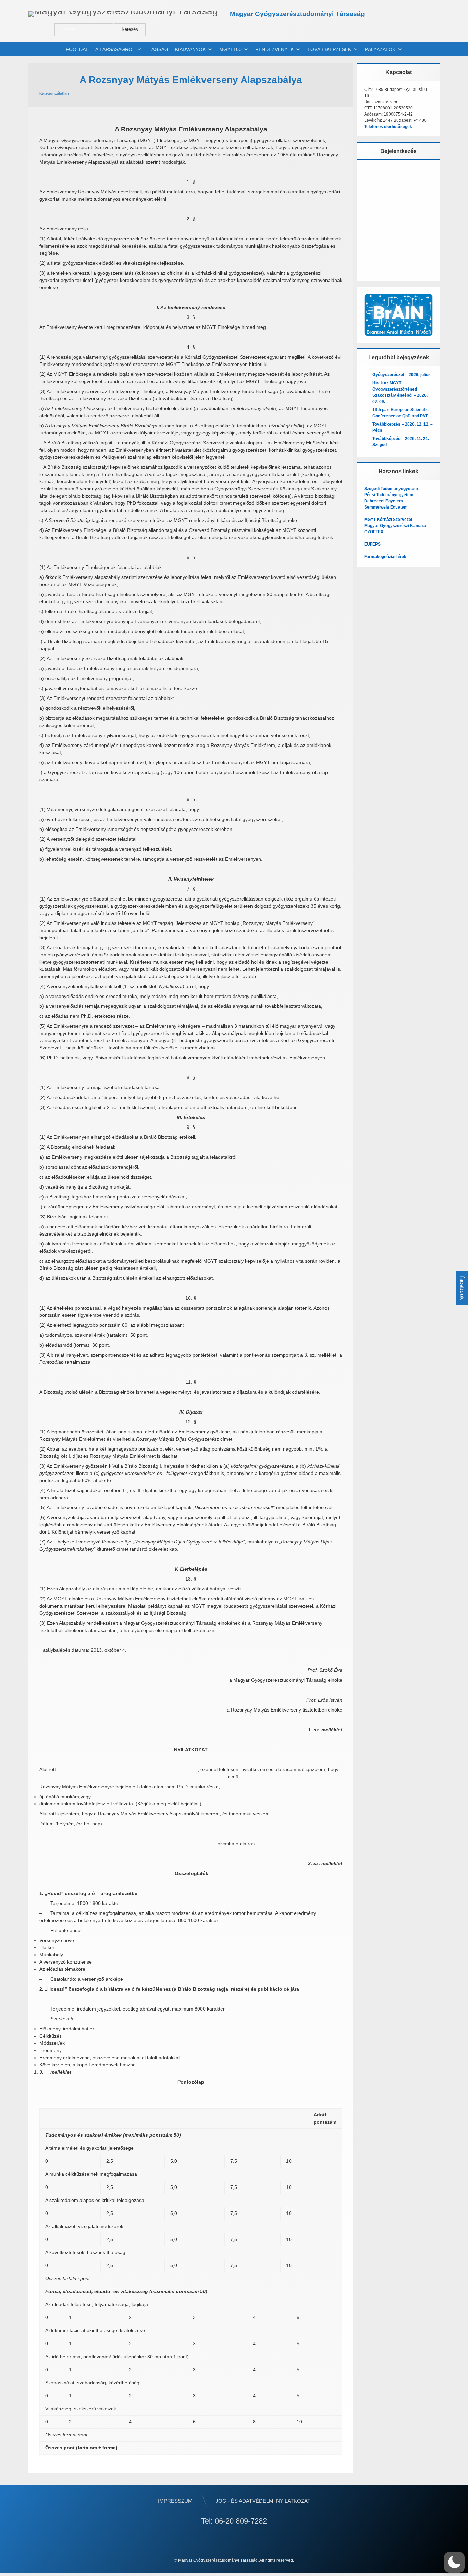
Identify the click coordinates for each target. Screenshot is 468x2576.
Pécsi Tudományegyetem (389, 495)
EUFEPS (372, 544)
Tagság (158, 49)
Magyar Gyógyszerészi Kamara (395, 526)
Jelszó (374, 204)
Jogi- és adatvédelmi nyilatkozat (263, 2501)
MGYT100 (230, 49)
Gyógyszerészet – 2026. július (402, 375)
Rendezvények (274, 49)
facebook (462, 1288)
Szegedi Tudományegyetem (391, 489)
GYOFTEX (374, 532)
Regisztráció (420, 256)
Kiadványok (190, 49)
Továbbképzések (329, 49)
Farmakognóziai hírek (385, 557)
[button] (454, 2562)
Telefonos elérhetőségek (388, 127)
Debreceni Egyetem (384, 501)
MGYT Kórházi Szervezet (388, 520)
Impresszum (175, 2501)
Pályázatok (380, 49)
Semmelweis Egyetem (386, 507)
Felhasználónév (385, 174)
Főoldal (77, 49)
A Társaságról (115, 49)
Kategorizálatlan (54, 93)
